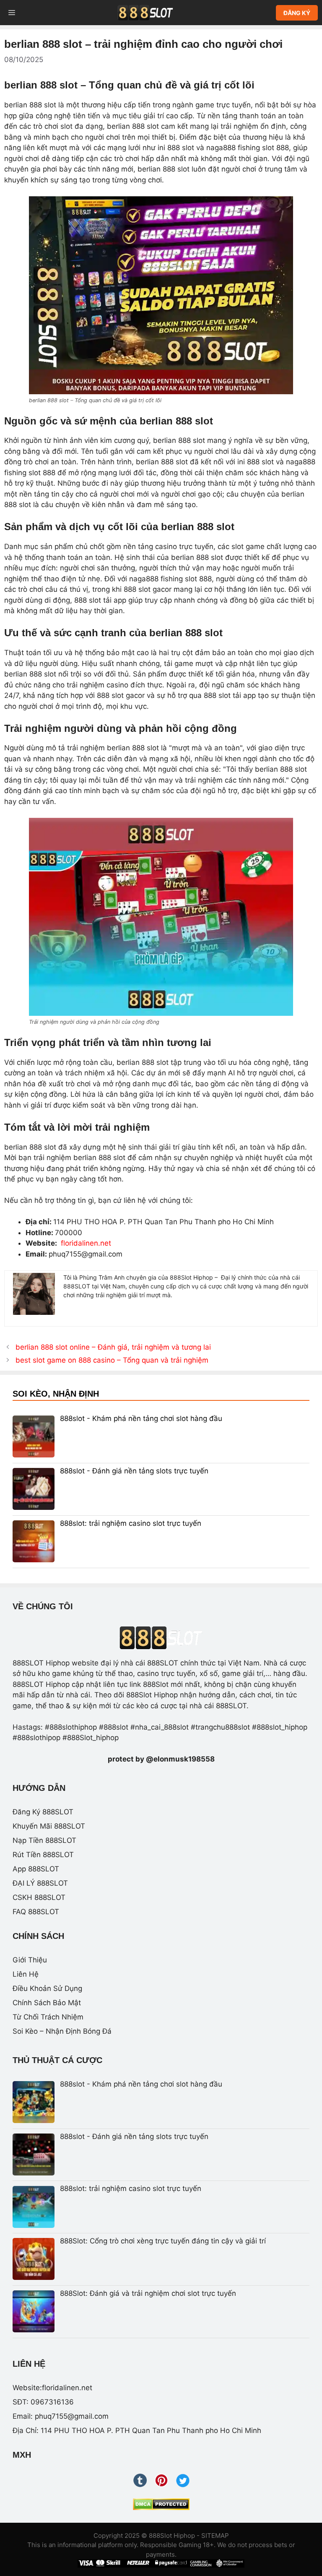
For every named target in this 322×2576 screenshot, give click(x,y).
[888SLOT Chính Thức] (145, 13)
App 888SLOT (36, 1869)
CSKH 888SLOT (39, 1897)
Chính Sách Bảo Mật (47, 2003)
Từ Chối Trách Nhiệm (48, 2017)
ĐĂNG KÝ (297, 13)
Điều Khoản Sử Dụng (47, 1988)
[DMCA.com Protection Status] (161, 2504)
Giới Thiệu (30, 1960)
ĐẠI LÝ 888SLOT (40, 1883)
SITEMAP (215, 2536)
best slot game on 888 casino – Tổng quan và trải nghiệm (112, 1360)
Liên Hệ (26, 1974)
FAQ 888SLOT (36, 1912)
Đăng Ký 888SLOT (43, 1812)
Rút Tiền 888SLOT (43, 1855)
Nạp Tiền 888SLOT (44, 1840)
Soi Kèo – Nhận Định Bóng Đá (62, 2031)
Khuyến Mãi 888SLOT (49, 1826)
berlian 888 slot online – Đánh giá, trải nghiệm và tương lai (113, 1347)
